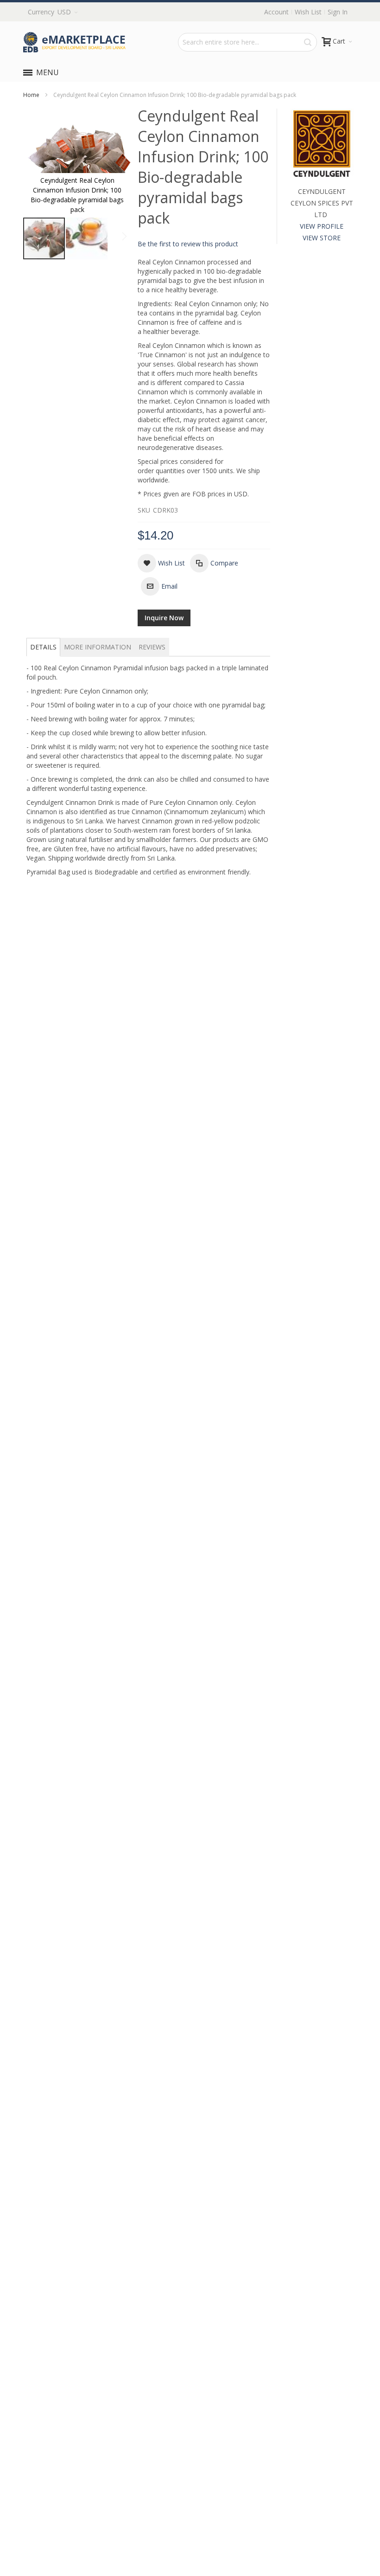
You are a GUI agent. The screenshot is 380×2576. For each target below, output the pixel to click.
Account (276, 12)
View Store (322, 238)
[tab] (43, 647)
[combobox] (247, 42)
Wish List (308, 12)
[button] (87, 238)
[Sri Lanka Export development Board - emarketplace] (74, 42)
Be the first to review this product (188, 244)
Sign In (338, 12)
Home (31, 95)
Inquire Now (164, 618)
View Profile (322, 226)
